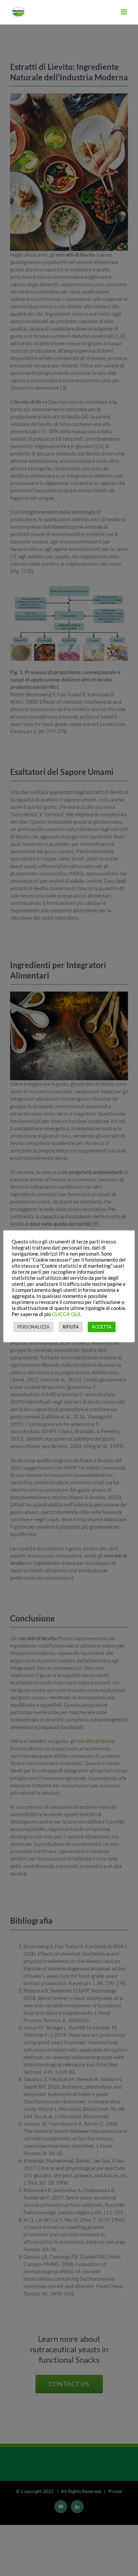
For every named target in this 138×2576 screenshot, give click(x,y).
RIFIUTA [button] (71, 1327)
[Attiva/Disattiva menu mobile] (124, 12)
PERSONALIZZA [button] (33, 1327)
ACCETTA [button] (102, 1327)
